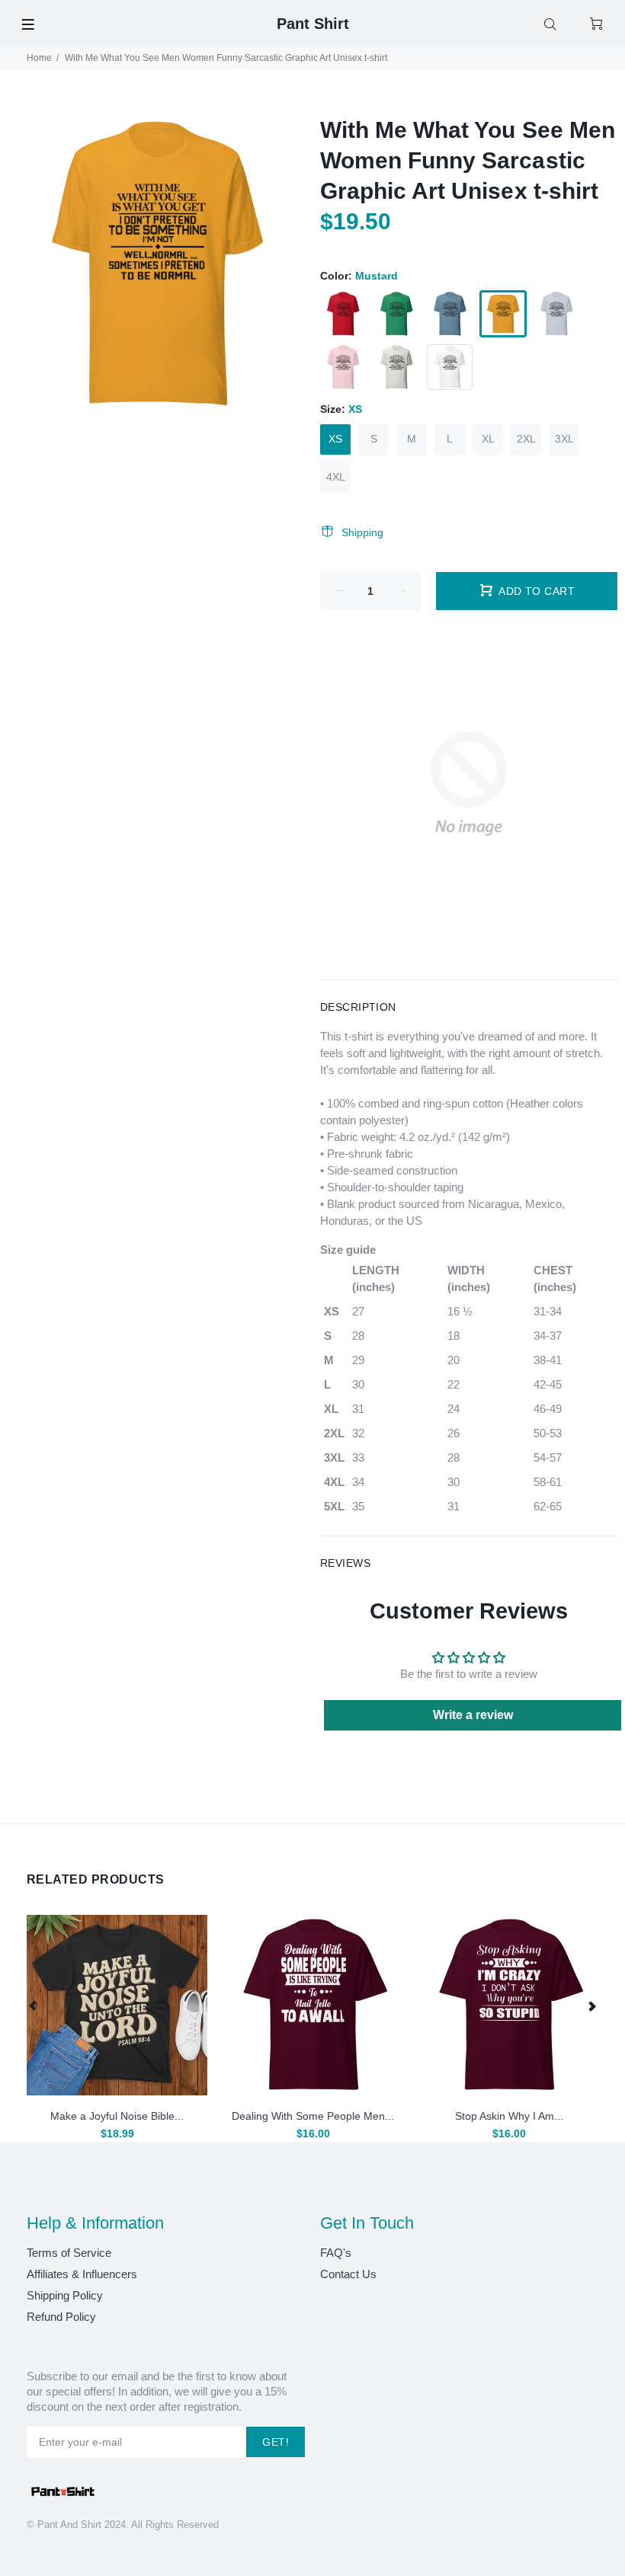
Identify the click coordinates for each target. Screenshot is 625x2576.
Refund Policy (61, 2317)
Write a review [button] (473, 1715)
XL (488, 439)
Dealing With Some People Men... (313, 2116)
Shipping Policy (65, 2295)
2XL (526, 439)
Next (591, 2006)
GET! (276, 2442)
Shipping (362, 532)
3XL (564, 439)
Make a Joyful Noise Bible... (117, 2116)
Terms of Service (69, 2253)
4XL (336, 477)
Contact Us (348, 2274)
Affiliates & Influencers (82, 2274)
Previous (34, 2006)
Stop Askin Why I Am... (509, 2116)
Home (39, 58)
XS (335, 439)
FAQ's (336, 2253)
